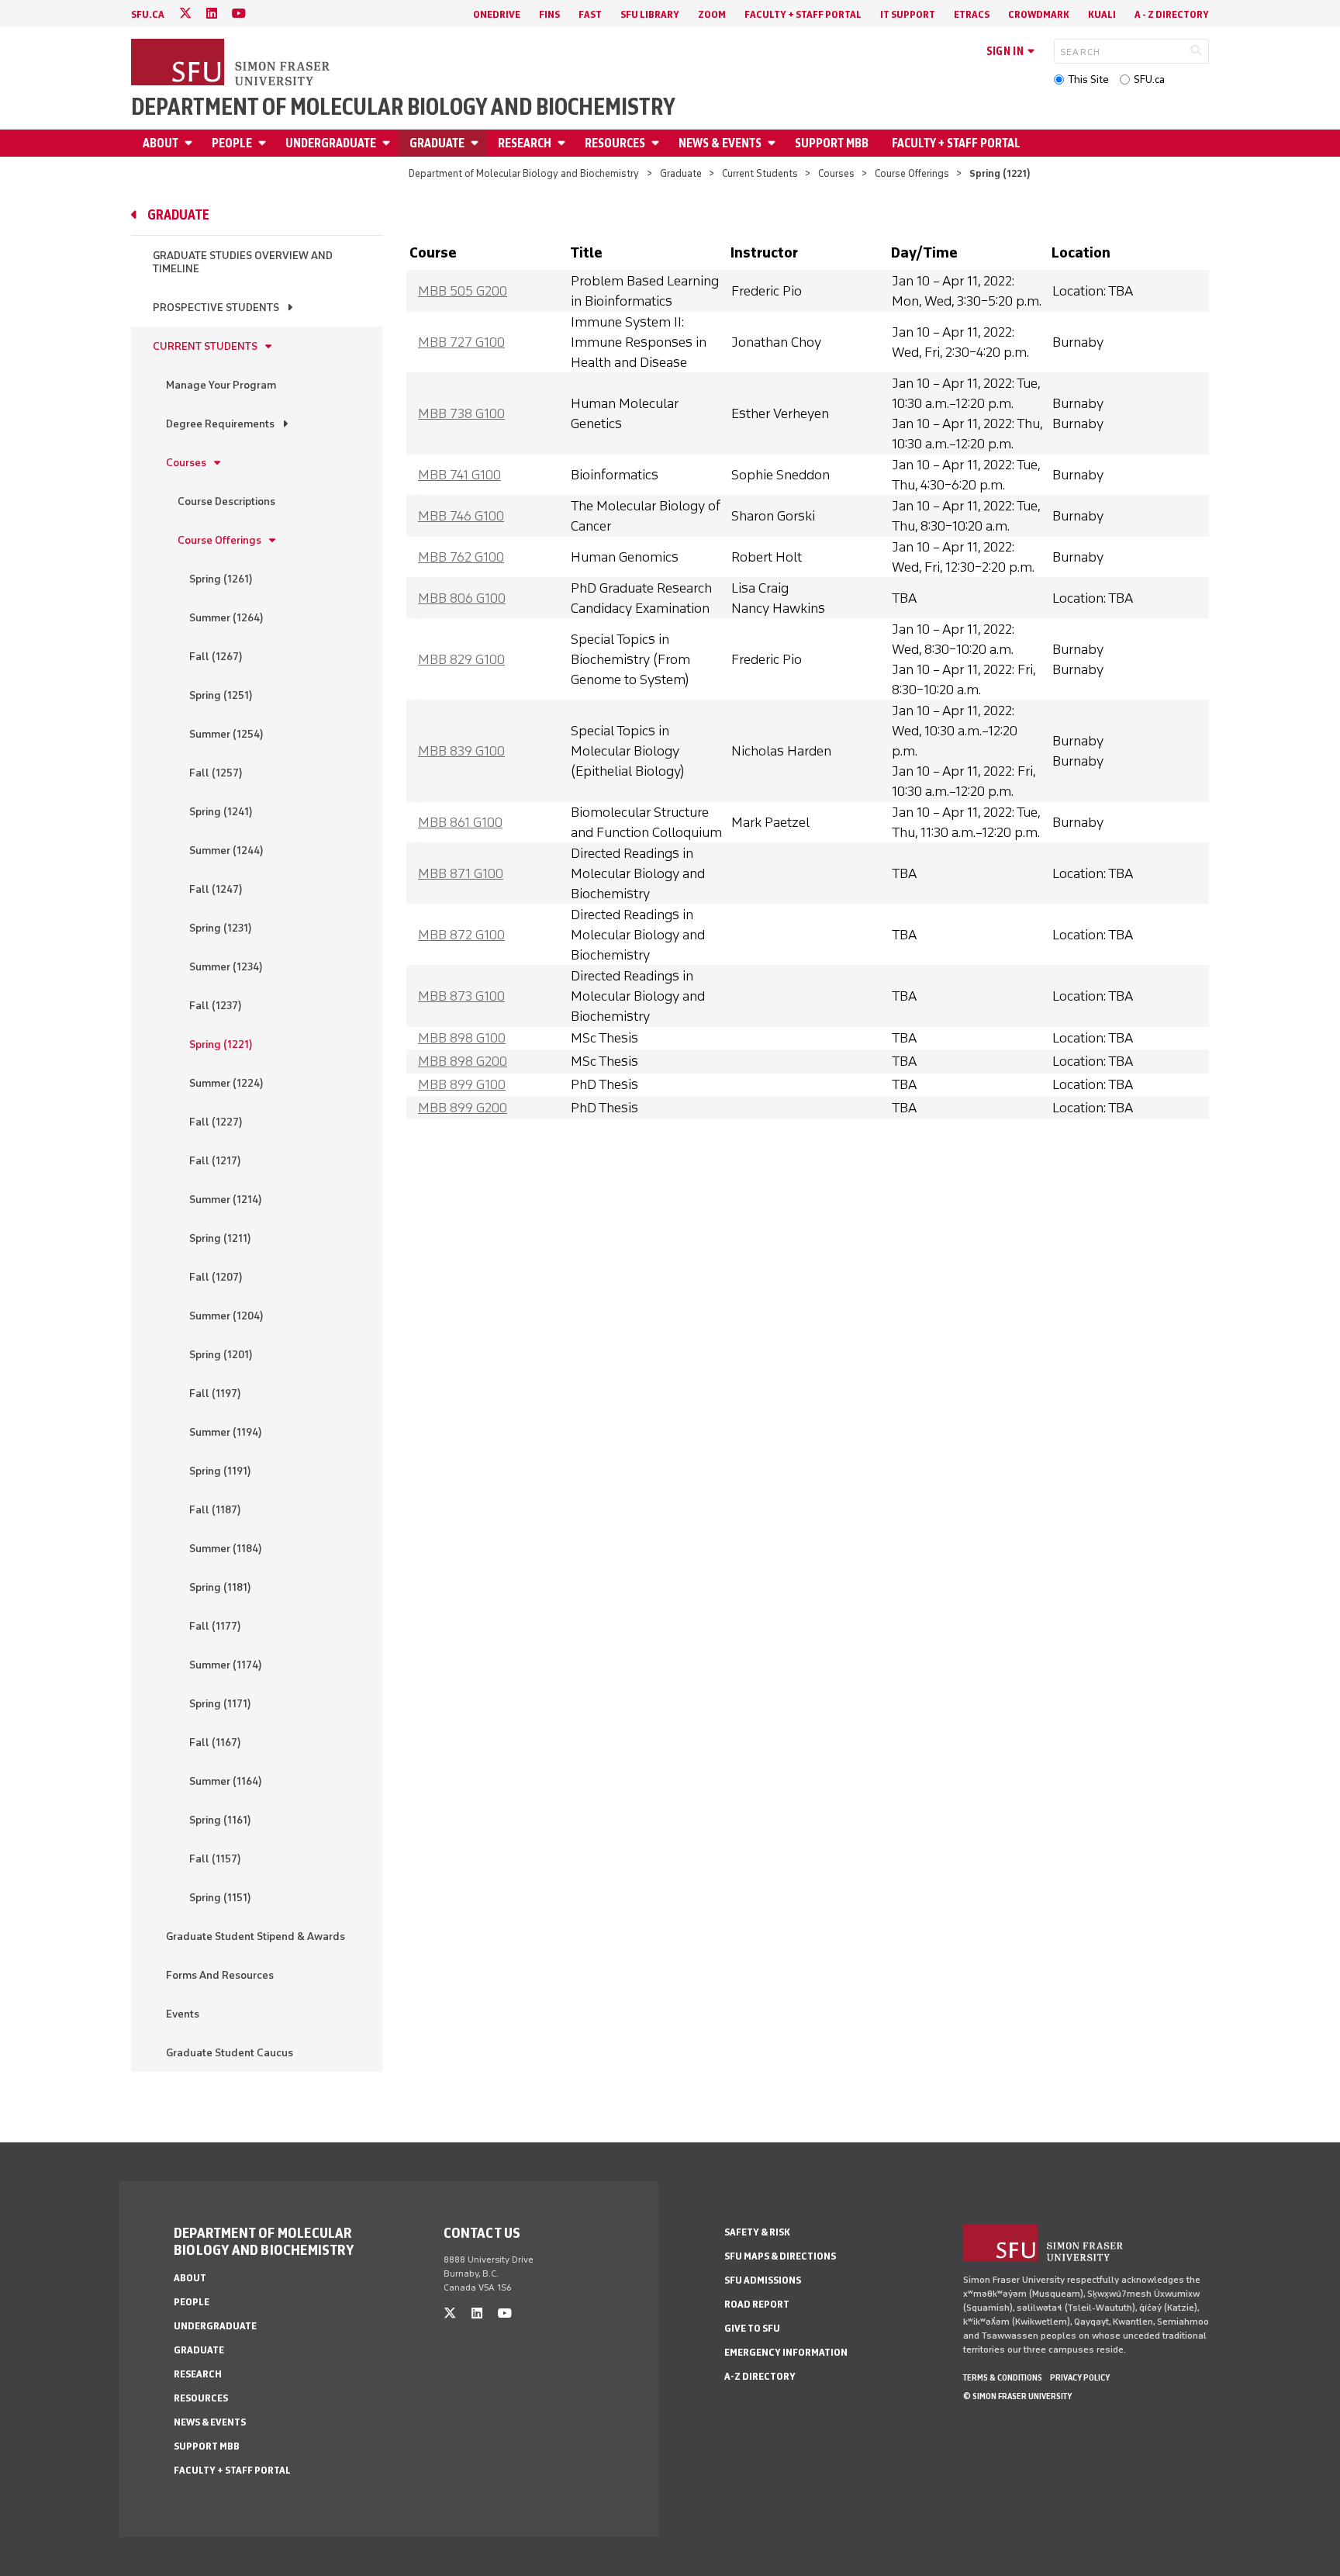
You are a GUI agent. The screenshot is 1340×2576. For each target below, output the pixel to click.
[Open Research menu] (564, 143)
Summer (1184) (226, 1549)
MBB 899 (462, 1084)
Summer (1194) (226, 1432)
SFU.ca (1149, 80)
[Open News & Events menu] (774, 143)
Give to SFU (752, 2328)
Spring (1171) (220, 1704)
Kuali (1102, 14)
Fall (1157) (215, 1859)
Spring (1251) (221, 695)
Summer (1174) (226, 1665)
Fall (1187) (215, 1510)
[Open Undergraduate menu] (389, 143)
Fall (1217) (215, 1161)
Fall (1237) (216, 1006)
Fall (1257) (216, 773)
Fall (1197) (215, 1393)
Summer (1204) (226, 1316)
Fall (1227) (216, 1122)
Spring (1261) (221, 579)
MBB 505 (463, 291)
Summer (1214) (226, 1200)
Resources (615, 143)
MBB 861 (460, 822)
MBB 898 (462, 1038)
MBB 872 (461, 935)
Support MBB (832, 143)
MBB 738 (461, 413)
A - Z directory (1172, 14)
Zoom (712, 14)
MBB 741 (459, 475)
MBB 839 (461, 751)
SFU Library (650, 14)
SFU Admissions (763, 2280)
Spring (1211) (220, 1238)
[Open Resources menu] (658, 143)
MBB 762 (461, 557)
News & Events (720, 143)
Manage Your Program (221, 385)
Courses (836, 173)
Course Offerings (912, 173)
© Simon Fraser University (1017, 2396)
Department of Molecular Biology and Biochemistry (403, 107)
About (161, 143)
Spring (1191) (220, 1471)
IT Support (908, 14)
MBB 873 (461, 996)
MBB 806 (462, 598)
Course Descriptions (226, 501)
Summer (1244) (226, 851)
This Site (1088, 80)
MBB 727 (461, 342)
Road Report (757, 2304)
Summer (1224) (226, 1083)
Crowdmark (1039, 14)
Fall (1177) (215, 1626)
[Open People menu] (264, 143)
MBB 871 (461, 873)
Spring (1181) (220, 1587)
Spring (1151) (220, 1898)
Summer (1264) (226, 618)
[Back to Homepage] (232, 64)
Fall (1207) (216, 1277)
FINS (549, 14)
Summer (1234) (226, 967)
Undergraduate (331, 143)
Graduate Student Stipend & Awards (256, 1936)
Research (525, 143)
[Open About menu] (191, 143)
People (232, 143)
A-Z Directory (760, 2376)
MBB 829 (461, 659)
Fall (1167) (215, 1743)
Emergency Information (786, 2352)
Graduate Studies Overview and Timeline (243, 262)
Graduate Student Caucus (230, 2053)
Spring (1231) (221, 928)
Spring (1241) (221, 812)
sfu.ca (148, 14)
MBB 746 (461, 516)
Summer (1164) (226, 1781)
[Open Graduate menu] (477, 143)
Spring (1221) (221, 1044)
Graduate (437, 143)
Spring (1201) (221, 1355)
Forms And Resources (220, 1975)
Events (183, 2014)
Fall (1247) (216, 889)
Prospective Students (216, 308)
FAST (590, 14)
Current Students (760, 173)
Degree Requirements (220, 424)
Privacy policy (1080, 2377)
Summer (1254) (226, 734)
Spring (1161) (220, 1820)
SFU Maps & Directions (780, 2256)
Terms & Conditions (1003, 2377)
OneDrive (497, 14)
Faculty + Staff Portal (803, 14)
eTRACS (972, 14)
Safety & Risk (757, 2232)
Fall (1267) (216, 657)
